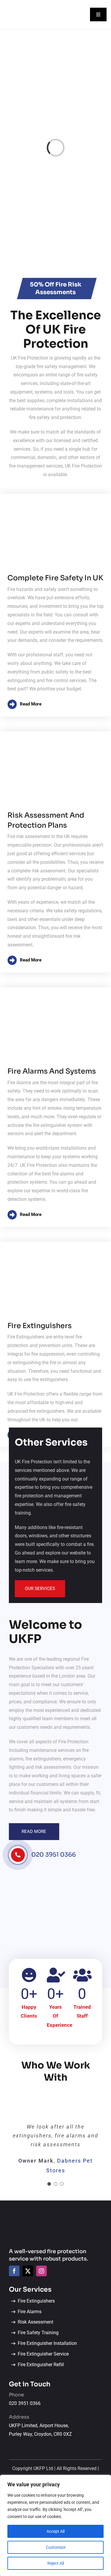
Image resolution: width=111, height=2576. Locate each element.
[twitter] (28, 2271)
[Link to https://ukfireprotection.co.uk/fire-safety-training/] (55, 704)
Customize (56, 2547)
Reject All (56, 2563)
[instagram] (41, 2271)
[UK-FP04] (51, 2217)
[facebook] (14, 2271)
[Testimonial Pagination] (49, 2184)
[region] (55, 2525)
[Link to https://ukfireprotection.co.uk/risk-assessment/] (55, 960)
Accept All (55, 2531)
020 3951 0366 (54, 1855)
